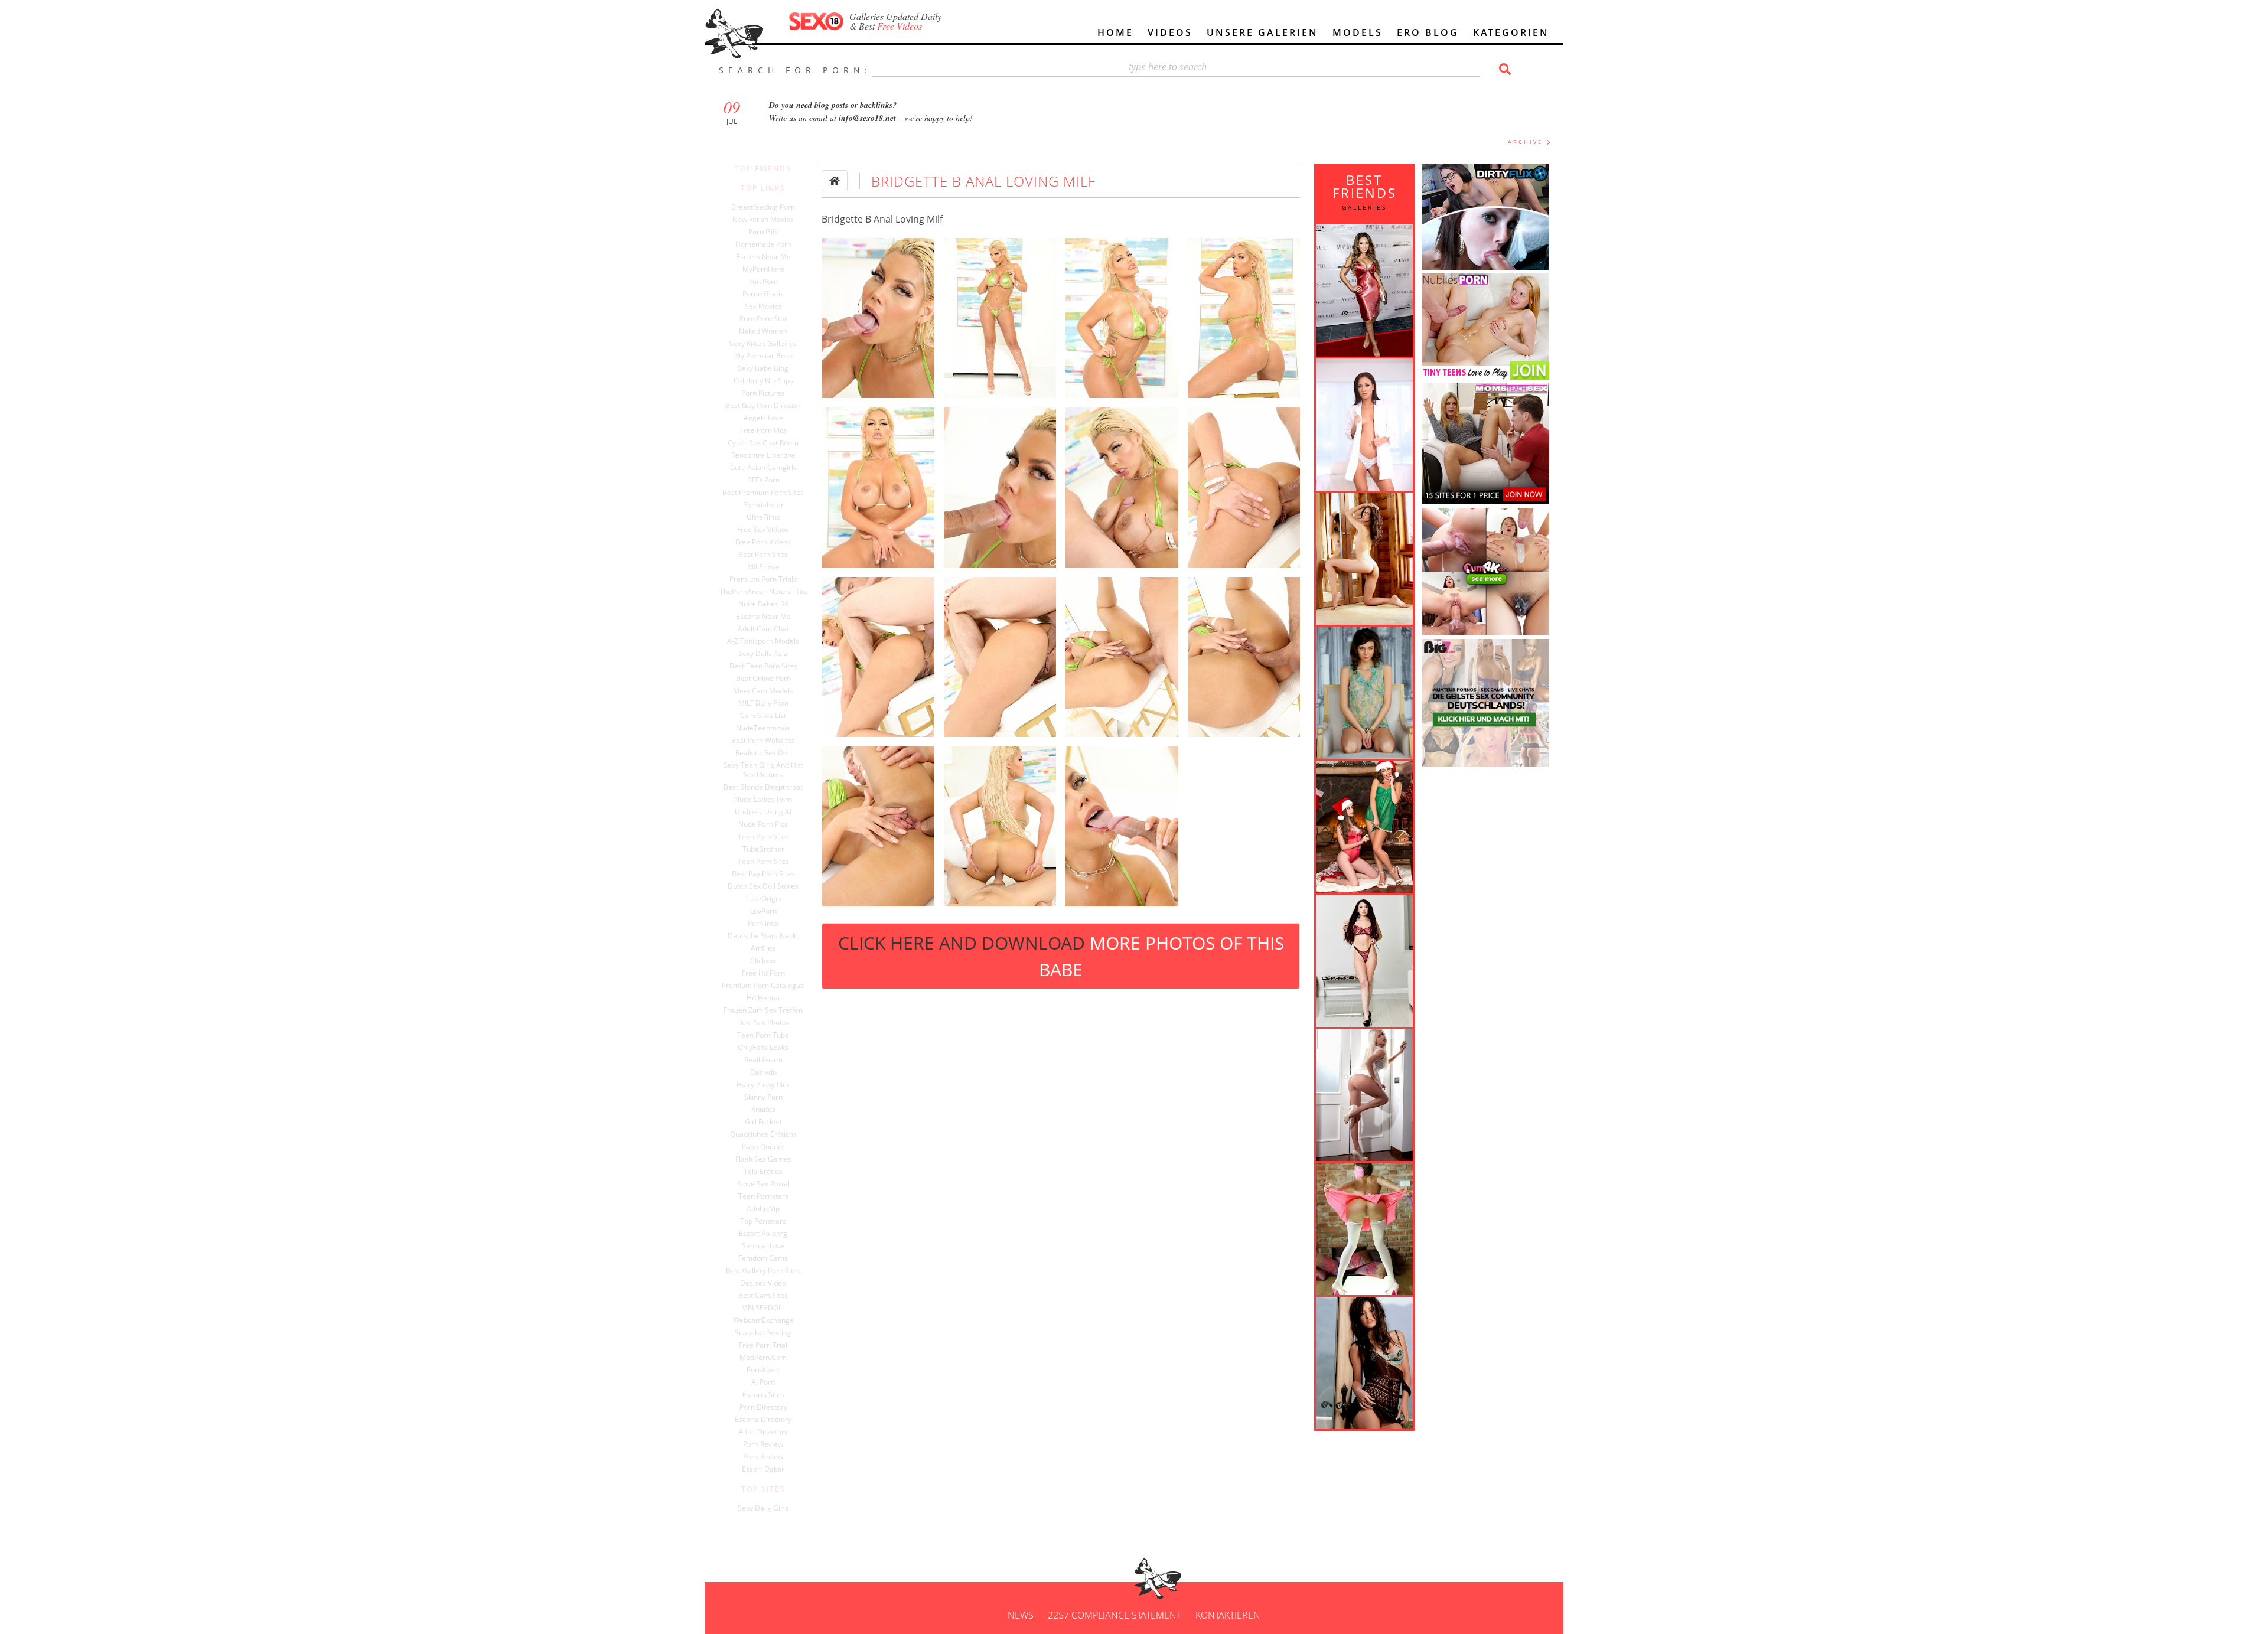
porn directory (763, 1407)
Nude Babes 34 (763, 604)
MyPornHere (763, 269)
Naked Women (763, 331)
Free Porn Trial (763, 1345)
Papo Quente (763, 1147)
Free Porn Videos (763, 542)
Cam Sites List (763, 716)
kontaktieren (1228, 1615)
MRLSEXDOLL (763, 1308)
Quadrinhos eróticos (763, 1134)
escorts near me (763, 617)
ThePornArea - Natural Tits (763, 592)
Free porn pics (763, 430)
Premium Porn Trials (763, 579)
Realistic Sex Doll (763, 753)
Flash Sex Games (763, 1159)
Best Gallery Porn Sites (763, 1271)
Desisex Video (763, 1283)
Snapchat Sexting (763, 1333)
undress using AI (763, 812)
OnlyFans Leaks (763, 1048)
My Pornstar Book (763, 356)
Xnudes (763, 1110)
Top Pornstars (763, 1221)
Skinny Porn (763, 1097)
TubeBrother (763, 849)
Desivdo (763, 1072)
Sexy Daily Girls (763, 1508)
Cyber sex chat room (763, 443)
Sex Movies (763, 306)
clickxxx (763, 961)
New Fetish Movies (763, 220)
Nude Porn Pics (763, 824)
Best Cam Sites (763, 1296)
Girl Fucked (763, 1122)
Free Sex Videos (763, 530)
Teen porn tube (763, 1035)
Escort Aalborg (763, 1234)
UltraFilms (763, 517)
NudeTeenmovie (763, 728)
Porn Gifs (763, 232)
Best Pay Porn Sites (763, 874)
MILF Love (763, 567)
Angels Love (763, 418)
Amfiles (763, 948)
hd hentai (763, 998)
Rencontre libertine (763, 455)
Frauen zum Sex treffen (763, 1010)
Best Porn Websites (763, 741)
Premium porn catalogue (763, 986)
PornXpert (763, 1370)
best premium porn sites (763, 493)
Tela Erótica (763, 1172)
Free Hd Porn (763, 973)
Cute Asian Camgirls (763, 468)
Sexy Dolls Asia (763, 654)
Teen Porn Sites (763, 837)
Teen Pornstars (763, 1196)
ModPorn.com (763, 1358)
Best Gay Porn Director (763, 406)
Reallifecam (763, 1060)
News (1021, 1615)
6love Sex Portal (763, 1184)
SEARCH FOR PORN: (795, 70)
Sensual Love (763, 1246)
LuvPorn (763, 911)
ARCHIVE (1525, 142)
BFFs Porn (763, 480)
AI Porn (763, 1382)
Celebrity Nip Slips (763, 381)
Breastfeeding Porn (763, 207)
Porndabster (763, 505)
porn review (763, 1444)
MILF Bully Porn (763, 703)
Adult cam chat (763, 629)
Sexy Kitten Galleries (763, 344)
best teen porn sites (763, 666)
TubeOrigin (763, 899)
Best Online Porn (763, 679)
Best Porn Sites (763, 555)
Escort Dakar (763, 1469)
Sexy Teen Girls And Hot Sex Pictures (763, 770)
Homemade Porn (763, 244)
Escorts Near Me (763, 257)
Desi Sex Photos (763, 1023)
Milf (935, 219)
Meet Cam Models (763, 691)
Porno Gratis (763, 294)
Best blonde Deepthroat (763, 787)
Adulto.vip (763, 1209)
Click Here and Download (1061, 956)
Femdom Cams (763, 1258)
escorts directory (763, 1420)
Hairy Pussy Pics (763, 1085)
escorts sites (763, 1395)
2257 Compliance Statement (1115, 1615)
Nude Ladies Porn (763, 800)
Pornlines (763, 924)
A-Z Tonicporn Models (763, 641)
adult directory (763, 1432)
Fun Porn (763, 282)
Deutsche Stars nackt (763, 936)
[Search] (1503, 69)
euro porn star (763, 319)
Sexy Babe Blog (763, 368)
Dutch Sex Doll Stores (763, 886)
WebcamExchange (763, 1320)
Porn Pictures (763, 393)
